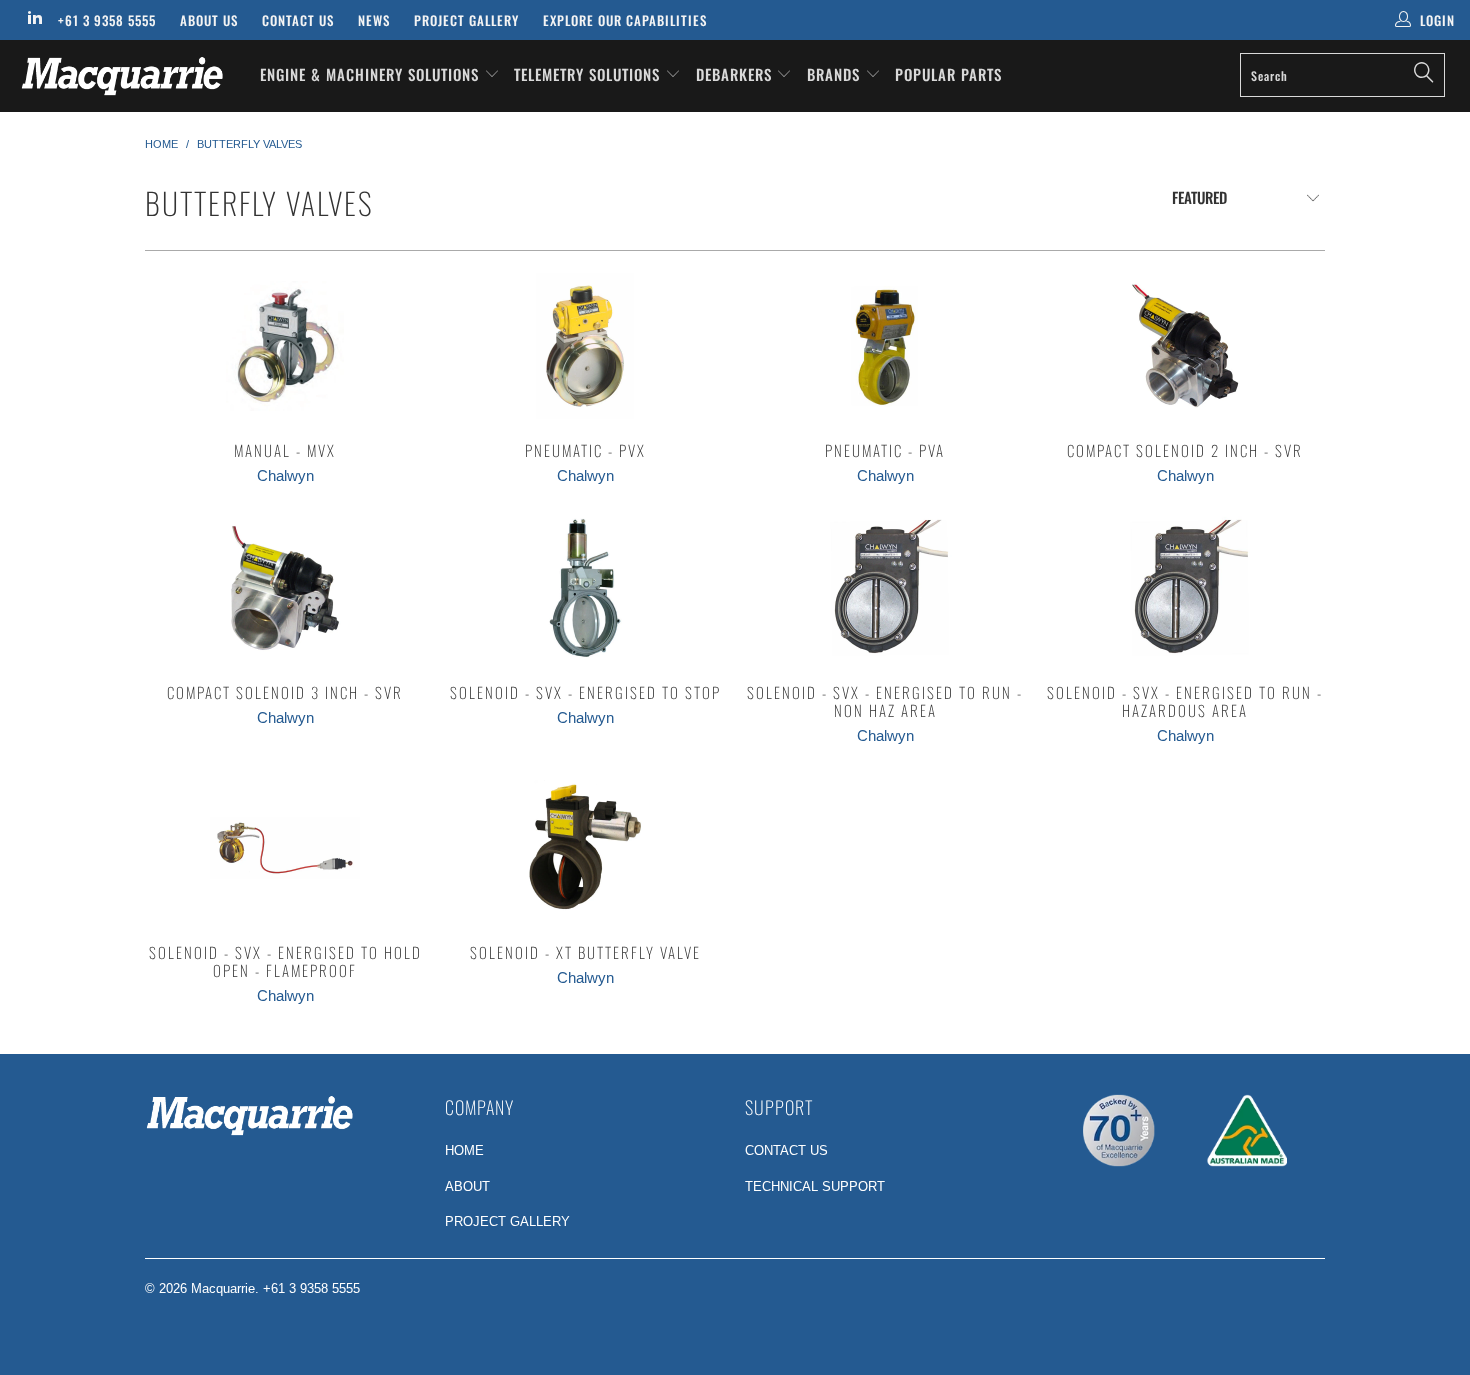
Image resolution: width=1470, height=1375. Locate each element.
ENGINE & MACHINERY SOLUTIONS (372, 74)
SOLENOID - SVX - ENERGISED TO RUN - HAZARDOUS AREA (1185, 588)
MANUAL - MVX (285, 346)
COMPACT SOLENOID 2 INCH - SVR (1185, 346)
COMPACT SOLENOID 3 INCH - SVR (285, 588)
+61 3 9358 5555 (107, 20)
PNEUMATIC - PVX (585, 346)
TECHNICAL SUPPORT (815, 1186)
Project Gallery (466, 20)
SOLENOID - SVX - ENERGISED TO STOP (585, 588)
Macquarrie (223, 1288)
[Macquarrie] (127, 76)
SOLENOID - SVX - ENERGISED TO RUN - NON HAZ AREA (885, 588)
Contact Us (298, 20)
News (374, 20)
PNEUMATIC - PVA (885, 346)
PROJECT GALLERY (507, 1221)
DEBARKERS (734, 74)
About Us (209, 20)
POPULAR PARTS (948, 74)
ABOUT (467, 1186)
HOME (464, 1150)
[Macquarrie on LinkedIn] (34, 19)
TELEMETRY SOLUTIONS (589, 74)
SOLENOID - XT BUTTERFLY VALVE (585, 848)
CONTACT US (786, 1150)
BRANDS (836, 74)
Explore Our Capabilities (625, 20)
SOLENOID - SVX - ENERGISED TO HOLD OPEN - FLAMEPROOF (285, 848)
